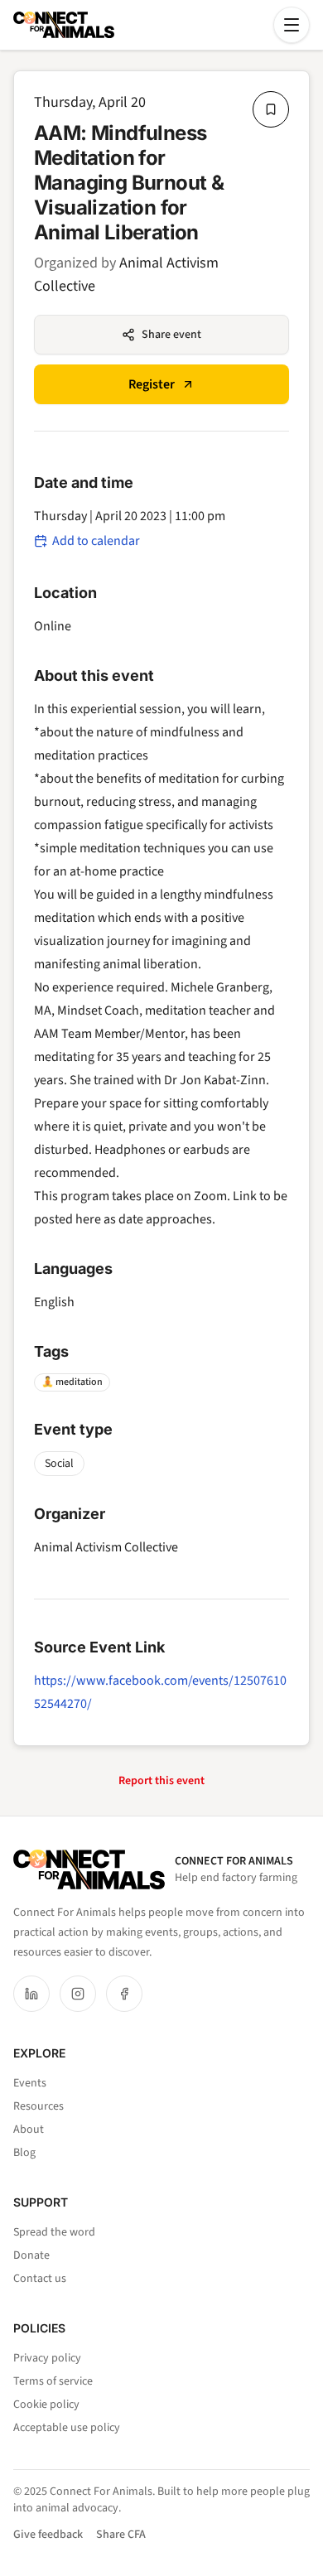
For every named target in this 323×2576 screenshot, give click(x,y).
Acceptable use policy (67, 2428)
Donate (31, 2255)
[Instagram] (78, 1994)
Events (30, 2083)
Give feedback (48, 2535)
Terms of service (53, 2381)
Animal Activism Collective (106, 1547)
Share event (171, 335)
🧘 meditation (72, 1382)
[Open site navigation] (292, 25)
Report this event (161, 1781)
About (29, 2130)
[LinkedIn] (31, 1994)
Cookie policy (46, 2405)
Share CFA (121, 2535)
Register (152, 384)
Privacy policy (47, 2358)
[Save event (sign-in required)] (271, 109)
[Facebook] (124, 1994)
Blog (24, 2153)
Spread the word (54, 2232)
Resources (39, 2106)
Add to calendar (96, 541)
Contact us (40, 2279)
